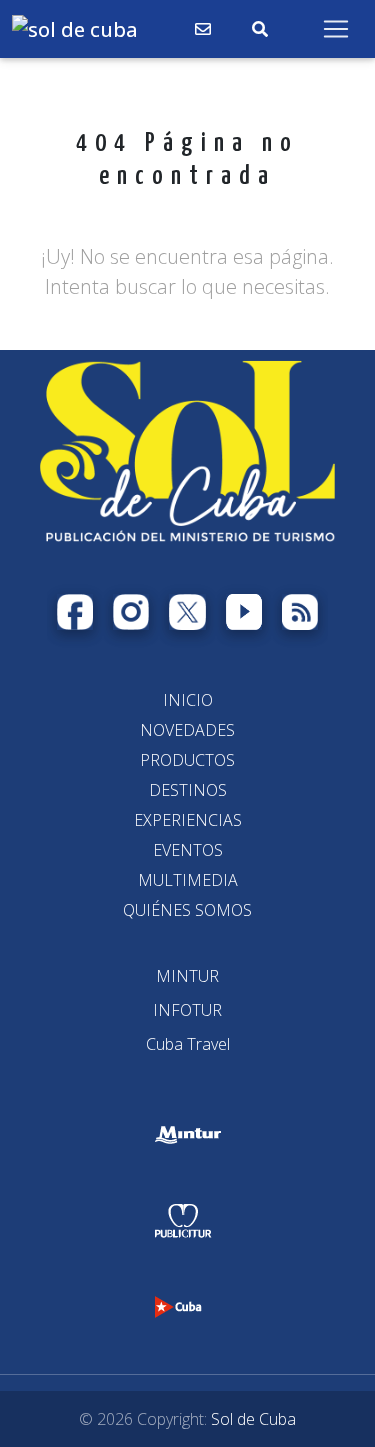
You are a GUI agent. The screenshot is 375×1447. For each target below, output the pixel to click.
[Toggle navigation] (336, 29)
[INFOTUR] (187, 1010)
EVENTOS (188, 850)
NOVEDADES (187, 730)
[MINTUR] (187, 976)
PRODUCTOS (187, 760)
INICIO (188, 700)
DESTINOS (188, 790)
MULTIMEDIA (188, 880)
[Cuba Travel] (188, 1044)
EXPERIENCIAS (188, 820)
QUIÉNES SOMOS (187, 910)
